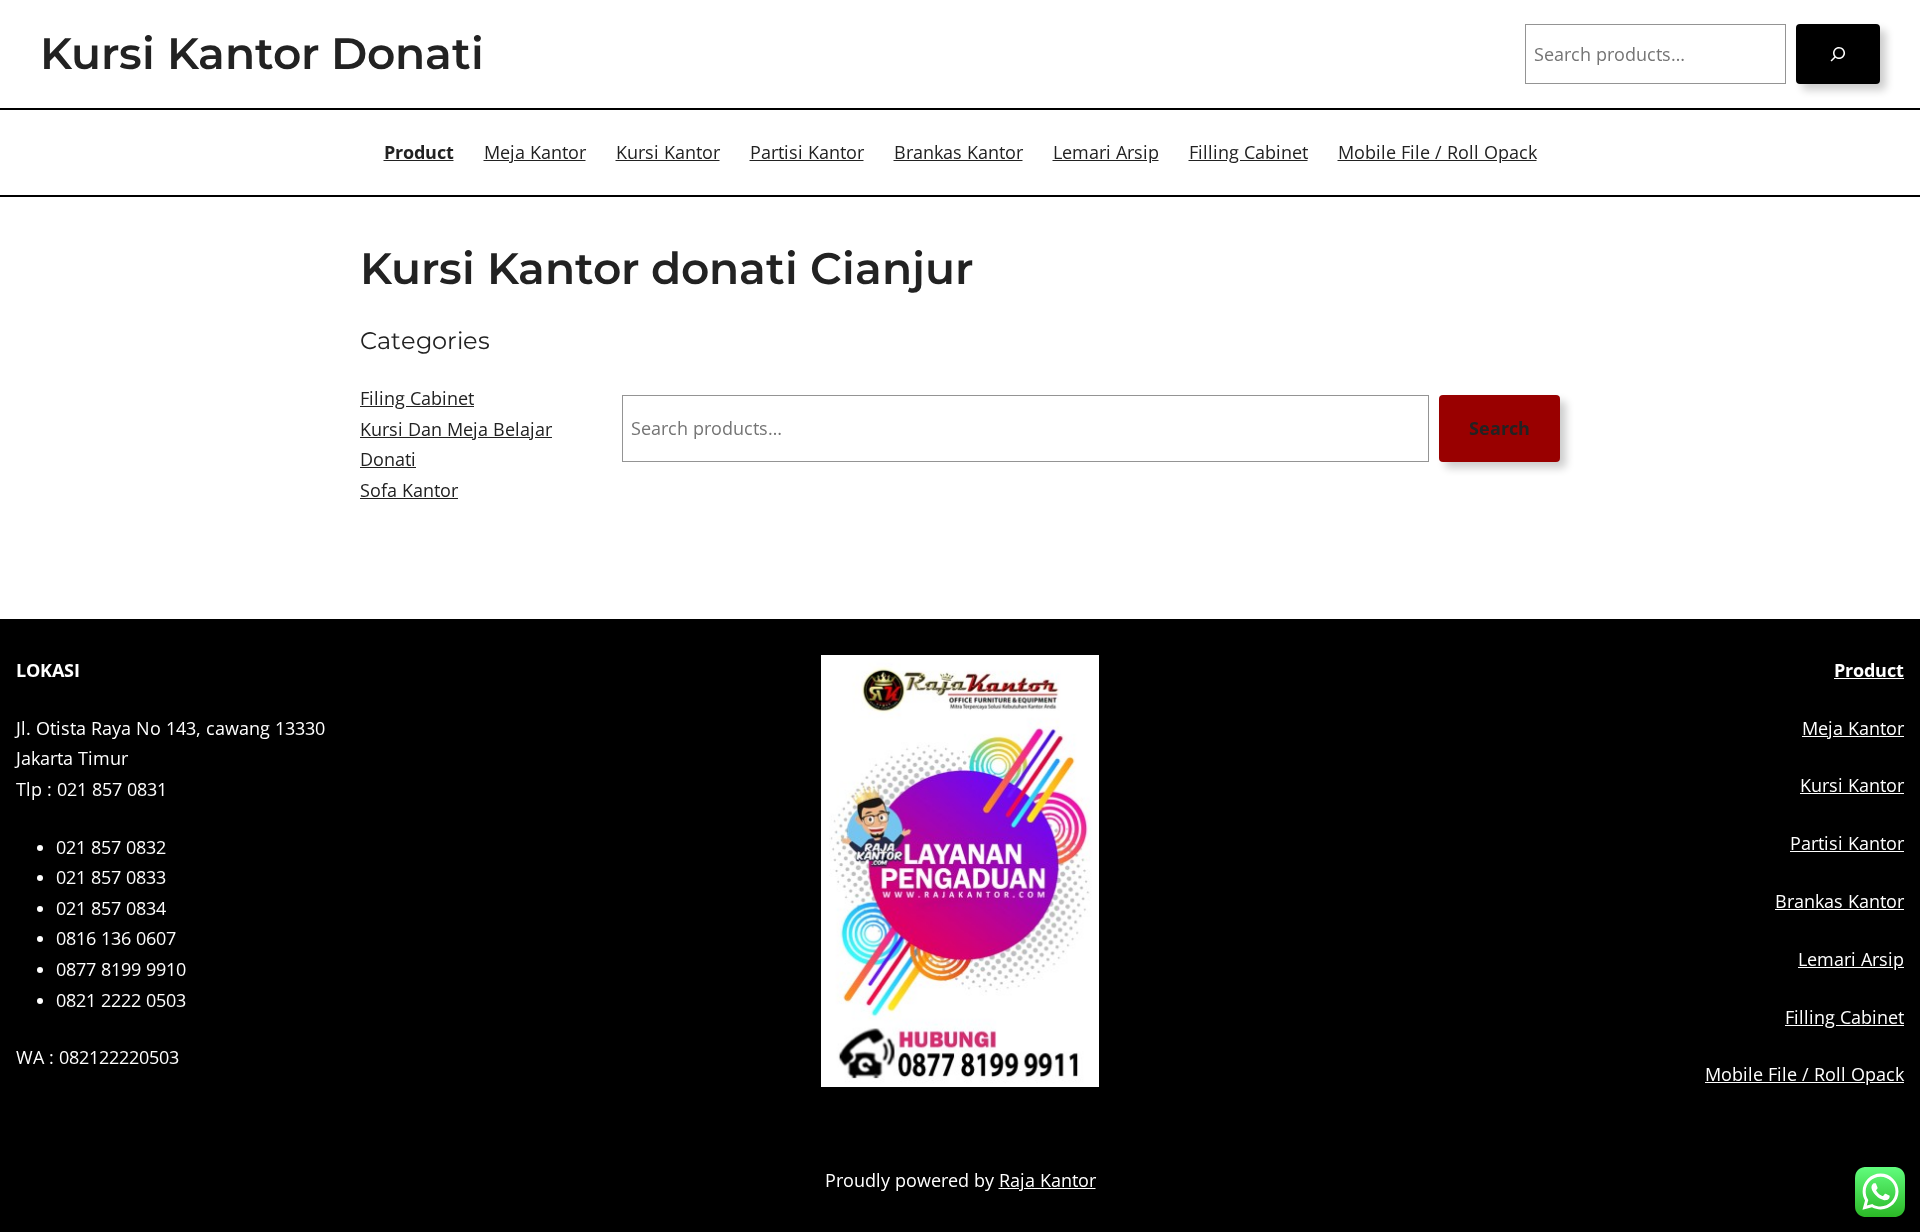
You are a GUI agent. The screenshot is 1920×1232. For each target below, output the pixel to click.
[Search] (1838, 54)
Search (1499, 428)
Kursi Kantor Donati (262, 53)
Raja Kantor (1047, 1180)
